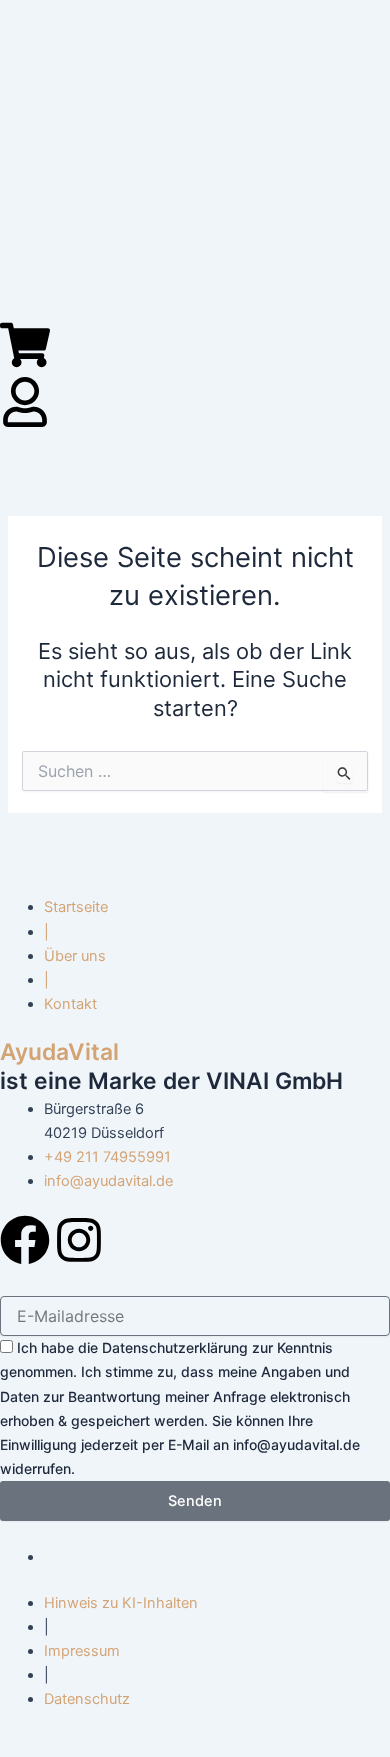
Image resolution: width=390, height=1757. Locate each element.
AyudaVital (59, 1052)
